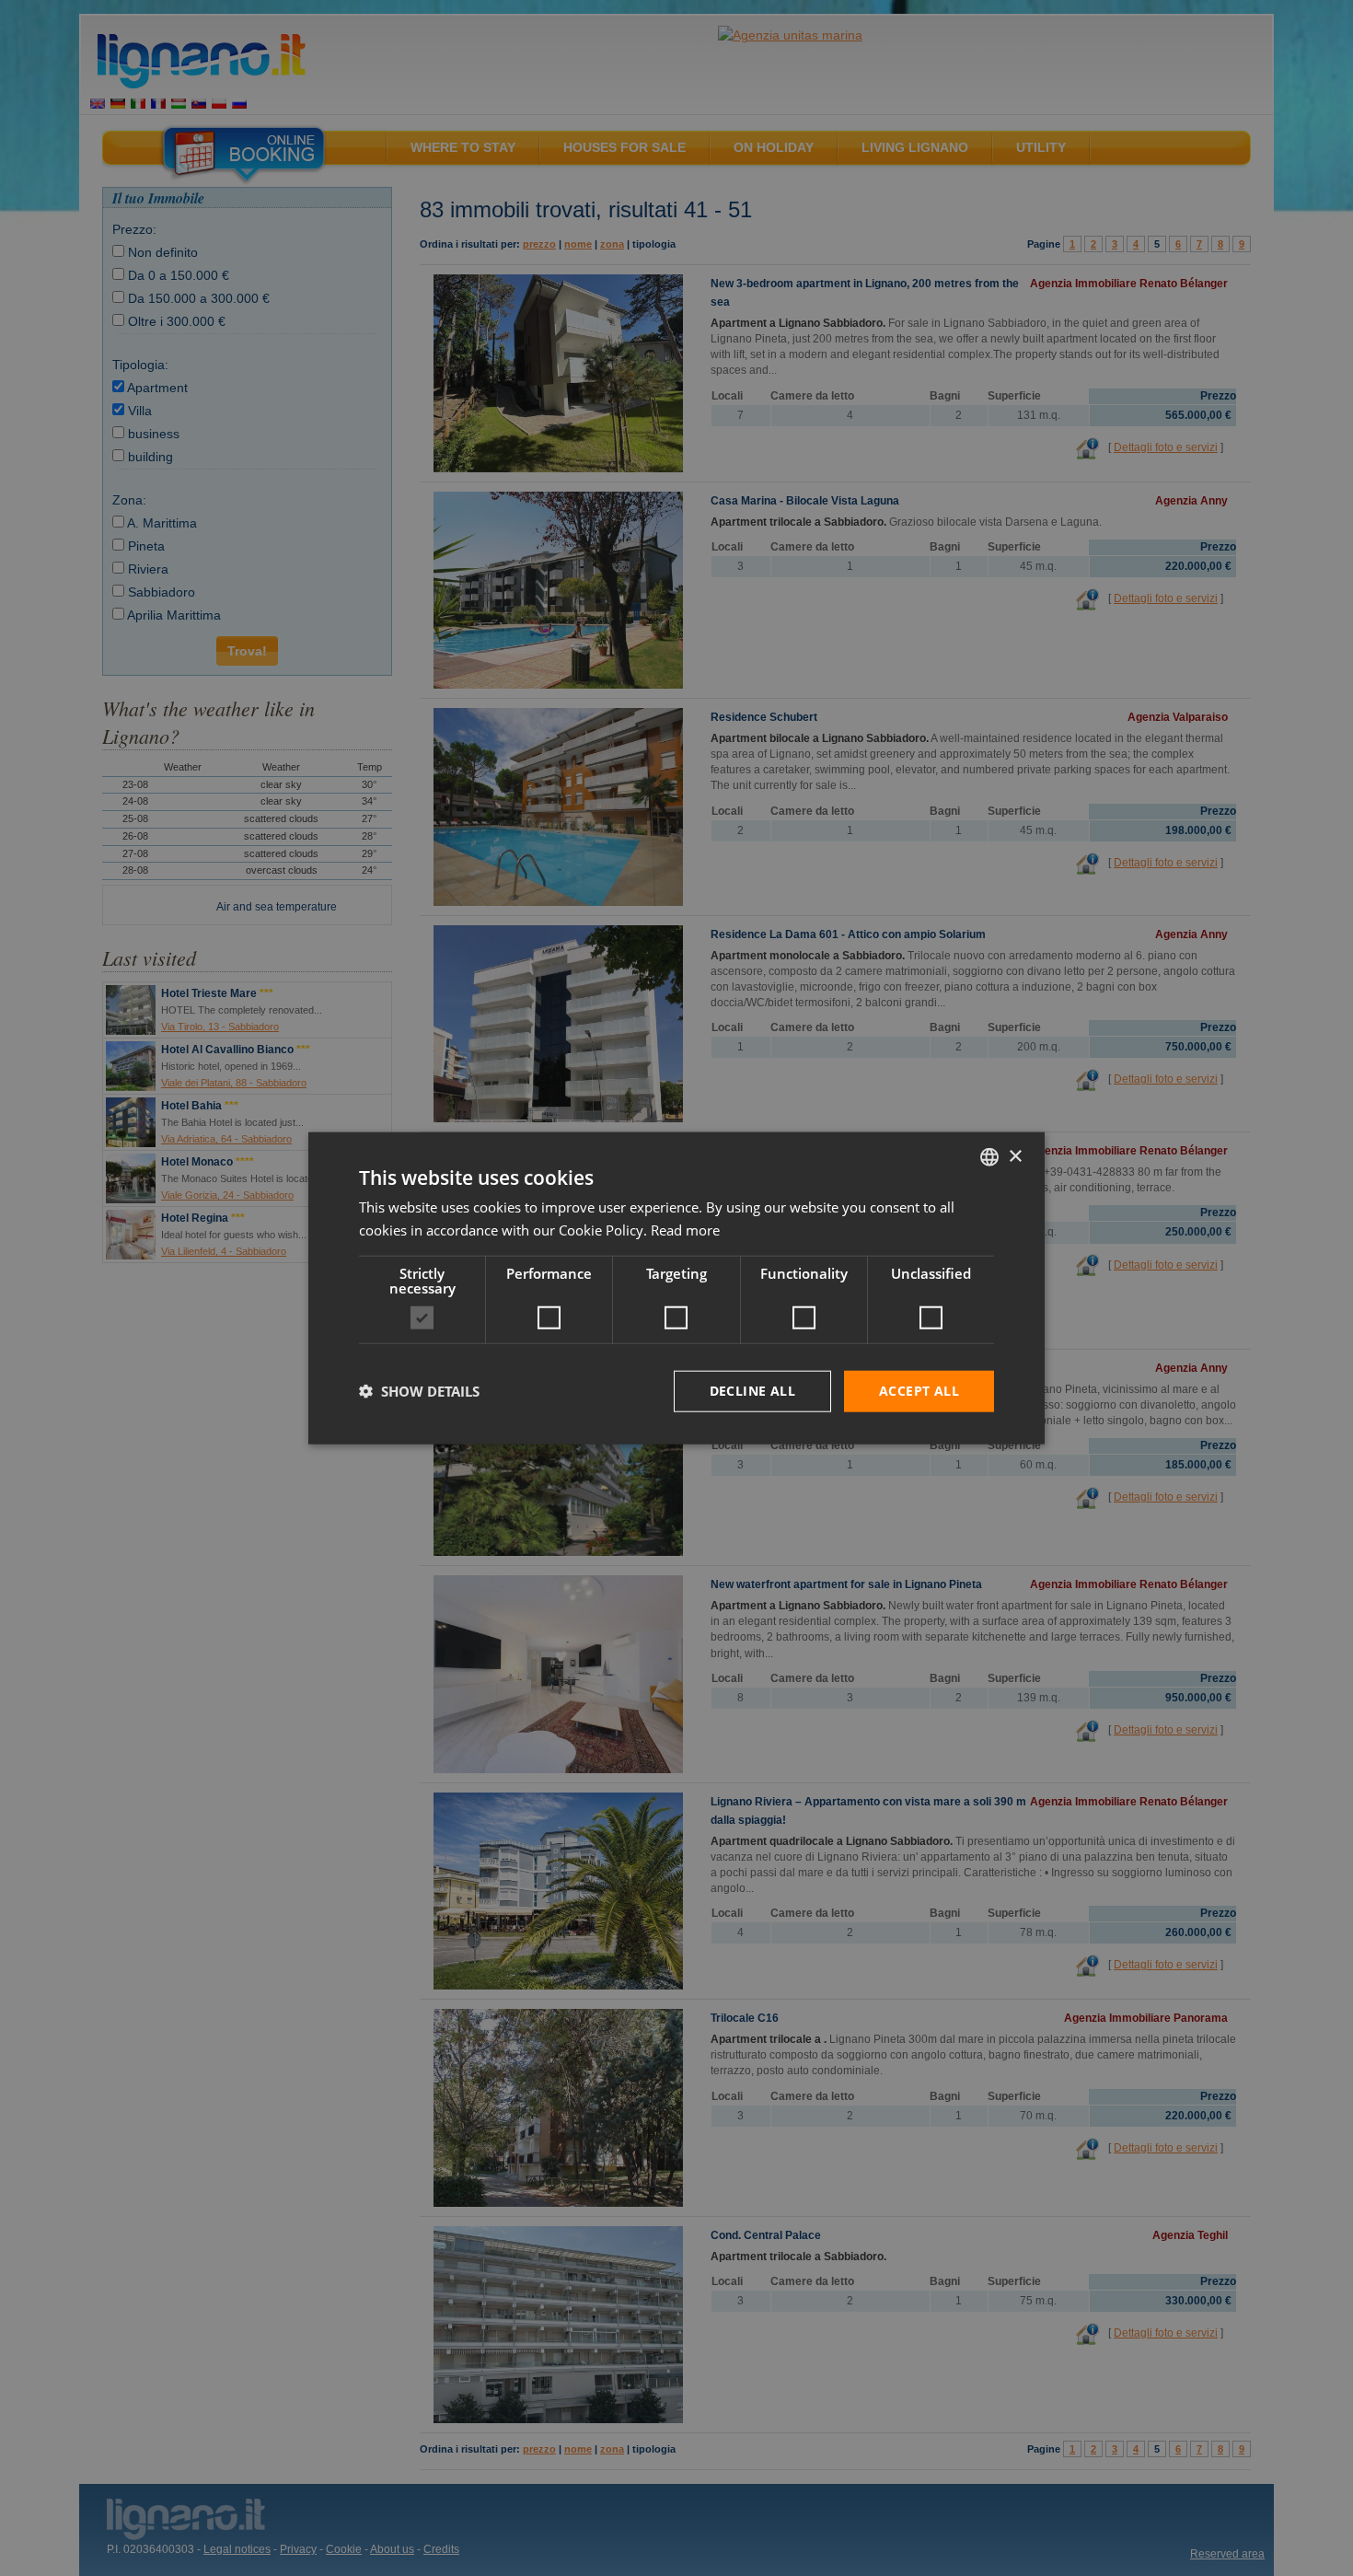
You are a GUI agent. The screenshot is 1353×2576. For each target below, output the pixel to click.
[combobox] (989, 1157)
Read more (685, 1230)
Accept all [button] (919, 1391)
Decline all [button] (752, 1391)
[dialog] (676, 1288)
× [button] (1015, 1156)
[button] (419, 1391)
